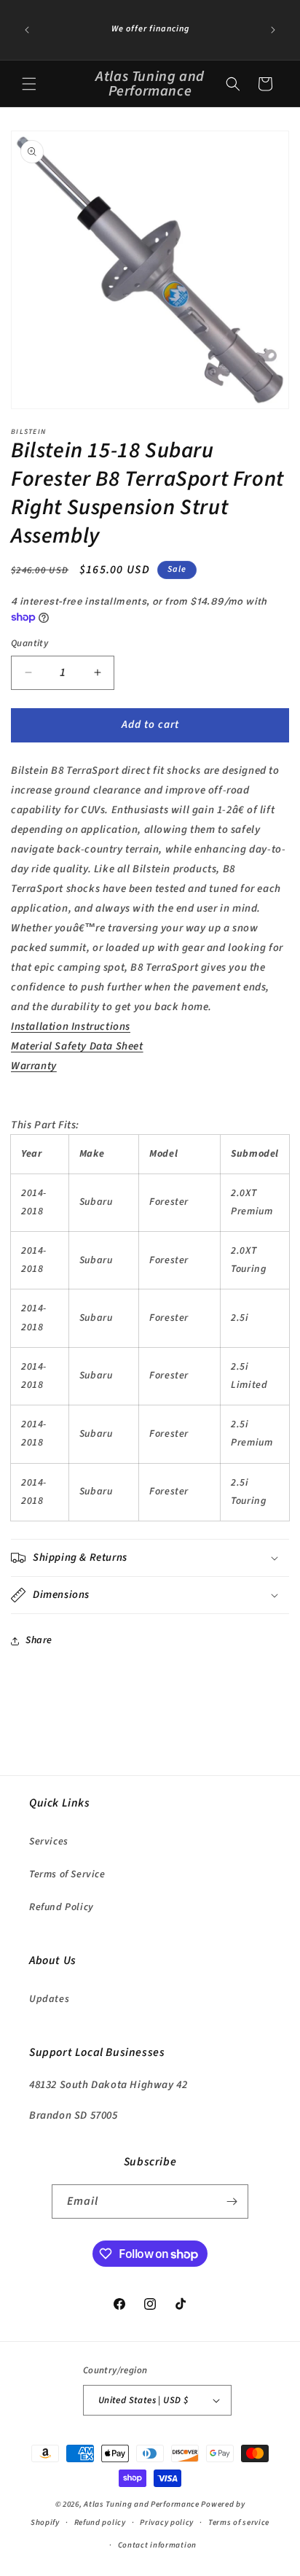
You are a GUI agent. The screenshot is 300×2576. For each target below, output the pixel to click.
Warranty (34, 1066)
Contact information (157, 2545)
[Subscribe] (232, 2201)
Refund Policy (62, 1907)
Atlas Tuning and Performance (142, 2504)
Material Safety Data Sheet (77, 1046)
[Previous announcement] (27, 30)
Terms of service (239, 2522)
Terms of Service (67, 1874)
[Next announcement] (273, 30)
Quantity (29, 643)
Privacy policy (167, 2522)
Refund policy (100, 2522)
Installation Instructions (71, 1027)
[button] (29, 84)
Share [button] (39, 1640)
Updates (49, 1999)
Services (49, 1842)
